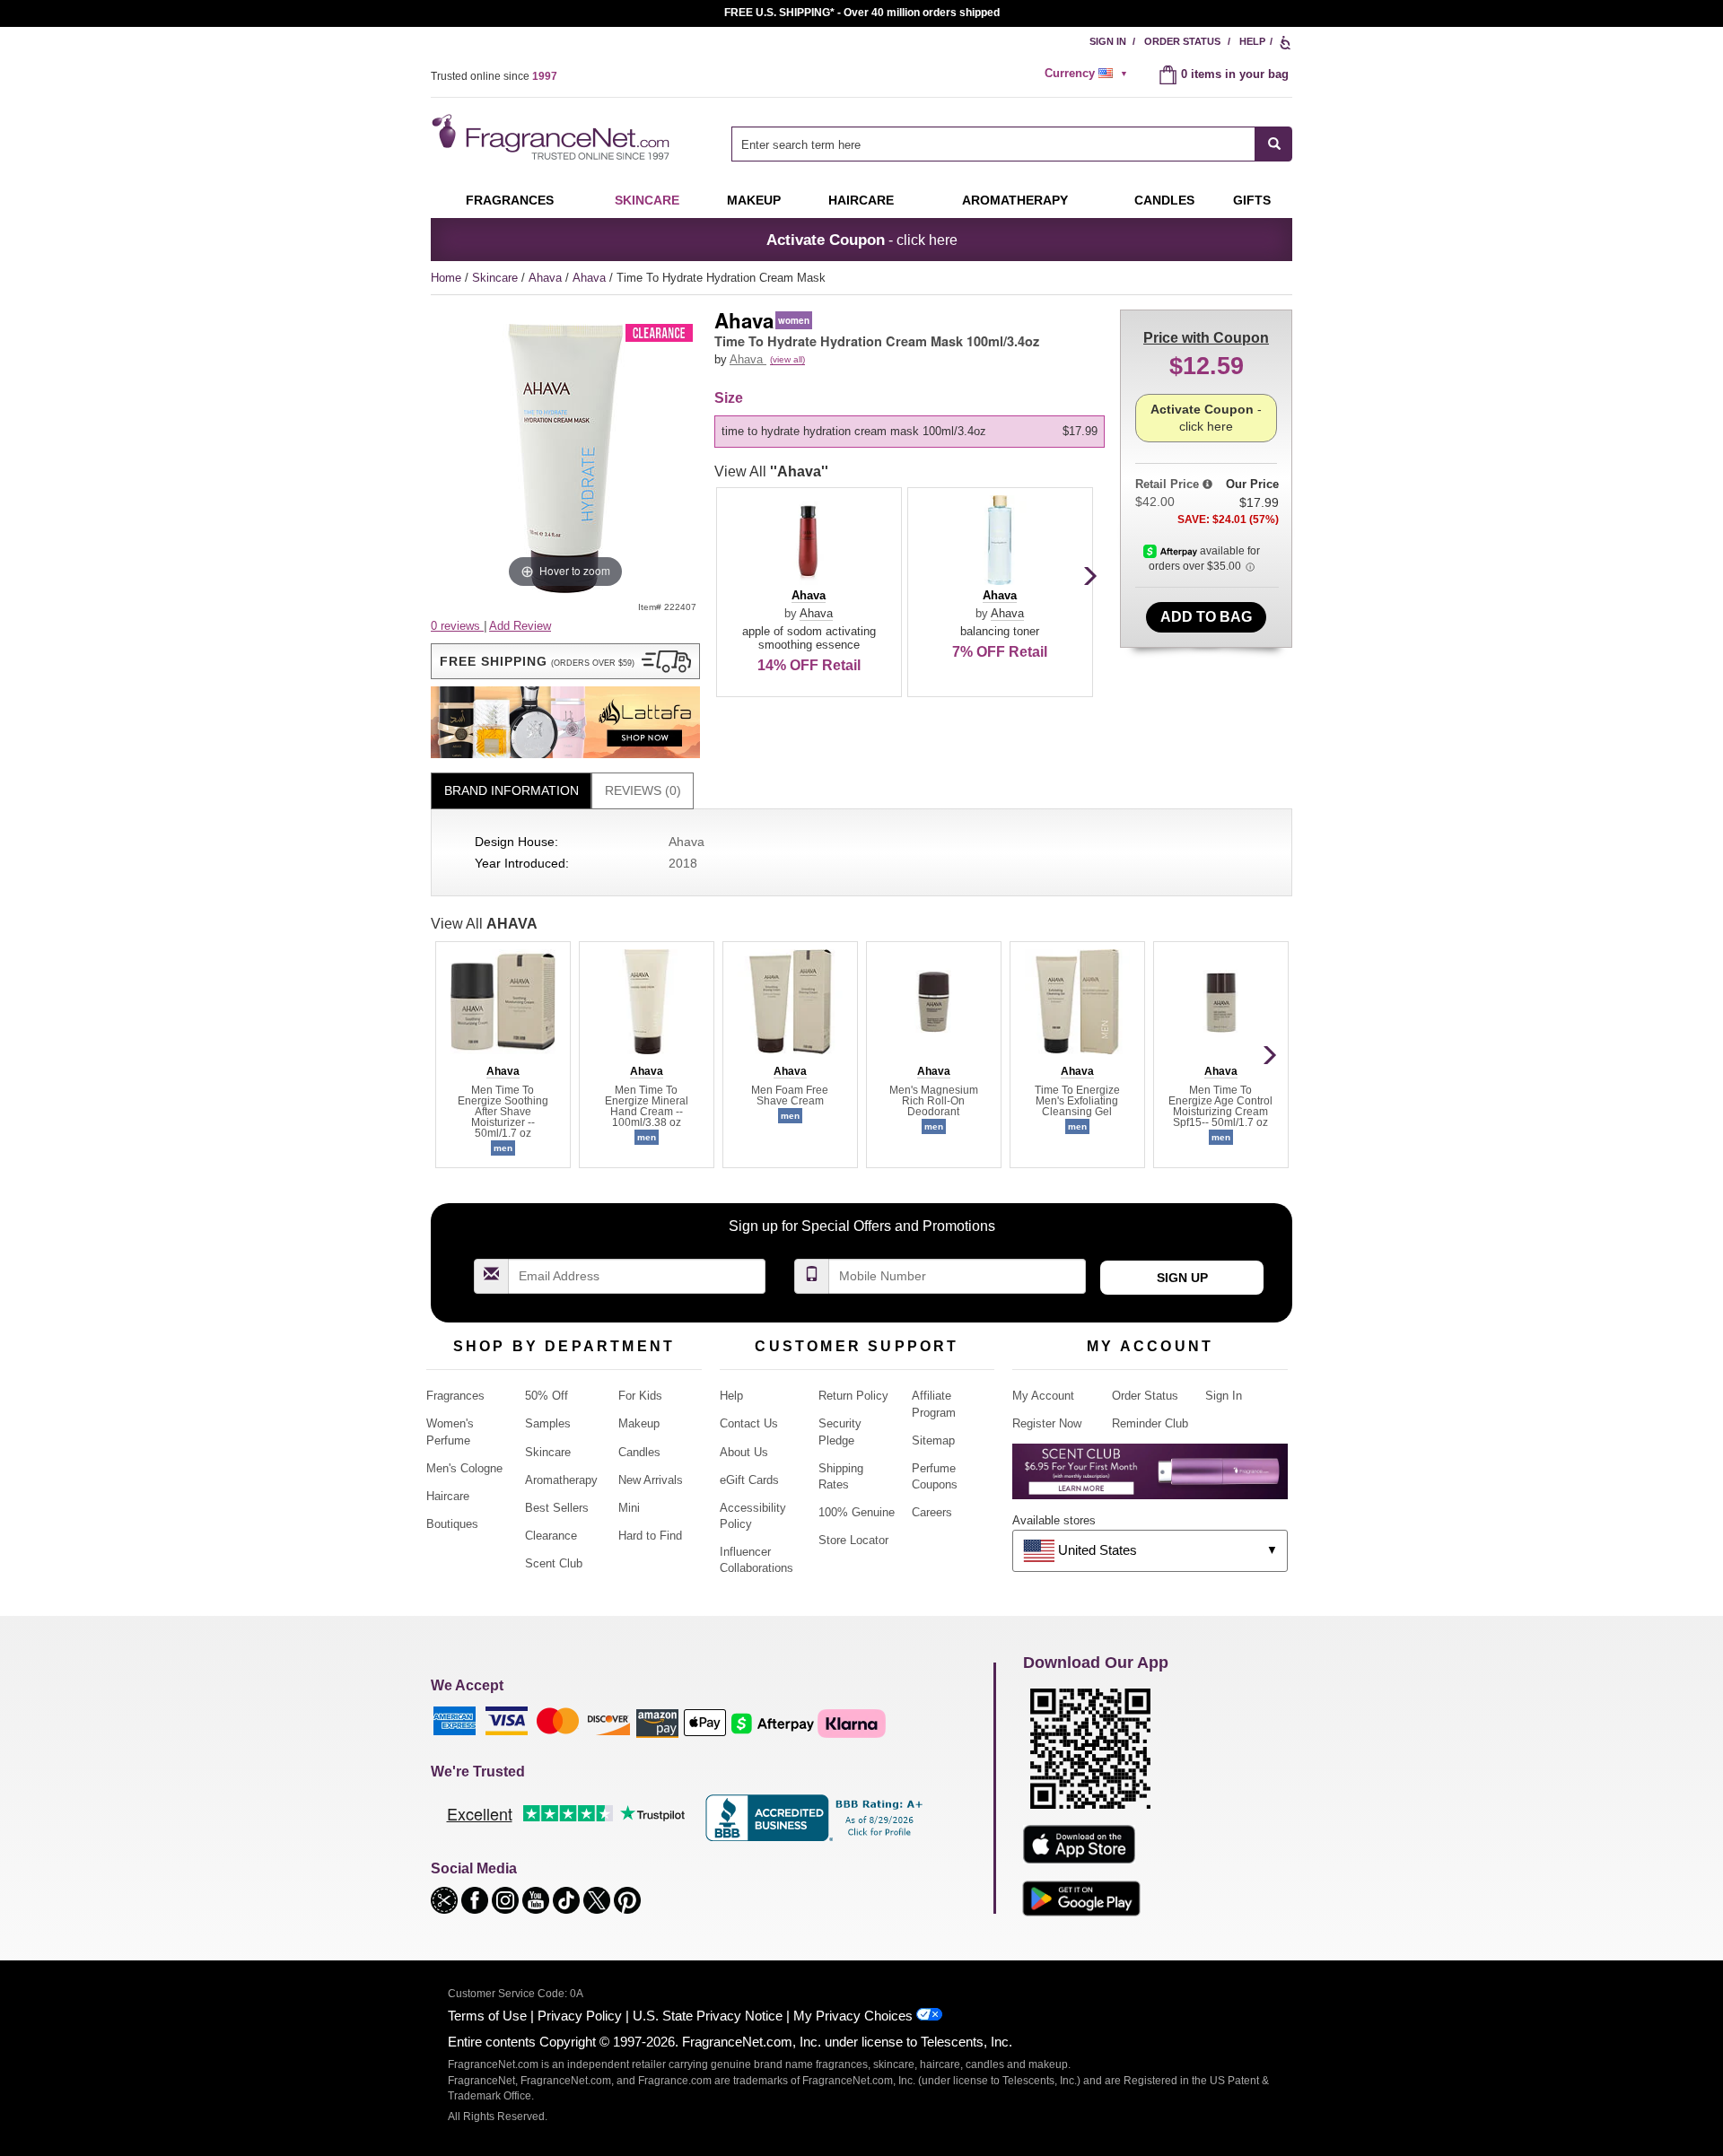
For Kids (640, 1396)
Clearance (551, 1536)
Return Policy (853, 1396)
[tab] (511, 791)
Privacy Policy (580, 2016)
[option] (910, 432)
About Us (744, 1452)
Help (1252, 41)
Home (446, 278)
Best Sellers (557, 1508)
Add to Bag (1206, 617)
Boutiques (452, 1524)
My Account (1043, 1396)
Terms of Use (487, 2016)
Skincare (647, 200)
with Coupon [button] (1206, 338)
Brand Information (512, 790)
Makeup (754, 200)
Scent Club (554, 1563)
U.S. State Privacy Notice (708, 2016)
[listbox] (913, 432)
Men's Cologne (464, 1468)
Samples (548, 1423)
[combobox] (1012, 144)
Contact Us (749, 1423)
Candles (639, 1452)
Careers (932, 1512)
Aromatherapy (561, 1480)
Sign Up (1182, 1278)
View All (771, 471)
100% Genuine (857, 1512)
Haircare (861, 200)
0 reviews (457, 626)
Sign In (1108, 41)
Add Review (520, 626)
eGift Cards (749, 1480)
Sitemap (933, 1440)
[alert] (1089, 74)
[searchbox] (993, 144)
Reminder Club (1150, 1423)
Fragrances (510, 200)
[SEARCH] (1274, 144)
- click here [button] (862, 240)
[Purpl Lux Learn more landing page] (1150, 1478)
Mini (629, 1508)
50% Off (547, 1396)
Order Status (1182, 41)
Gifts (1252, 200)
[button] (565, 661)
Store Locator (853, 1540)
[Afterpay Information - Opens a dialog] (1172, 551)
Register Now (1047, 1423)
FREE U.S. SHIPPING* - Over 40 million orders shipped (862, 13)
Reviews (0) (643, 790)
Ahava (547, 278)
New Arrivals (651, 1480)
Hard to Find (650, 1536)
